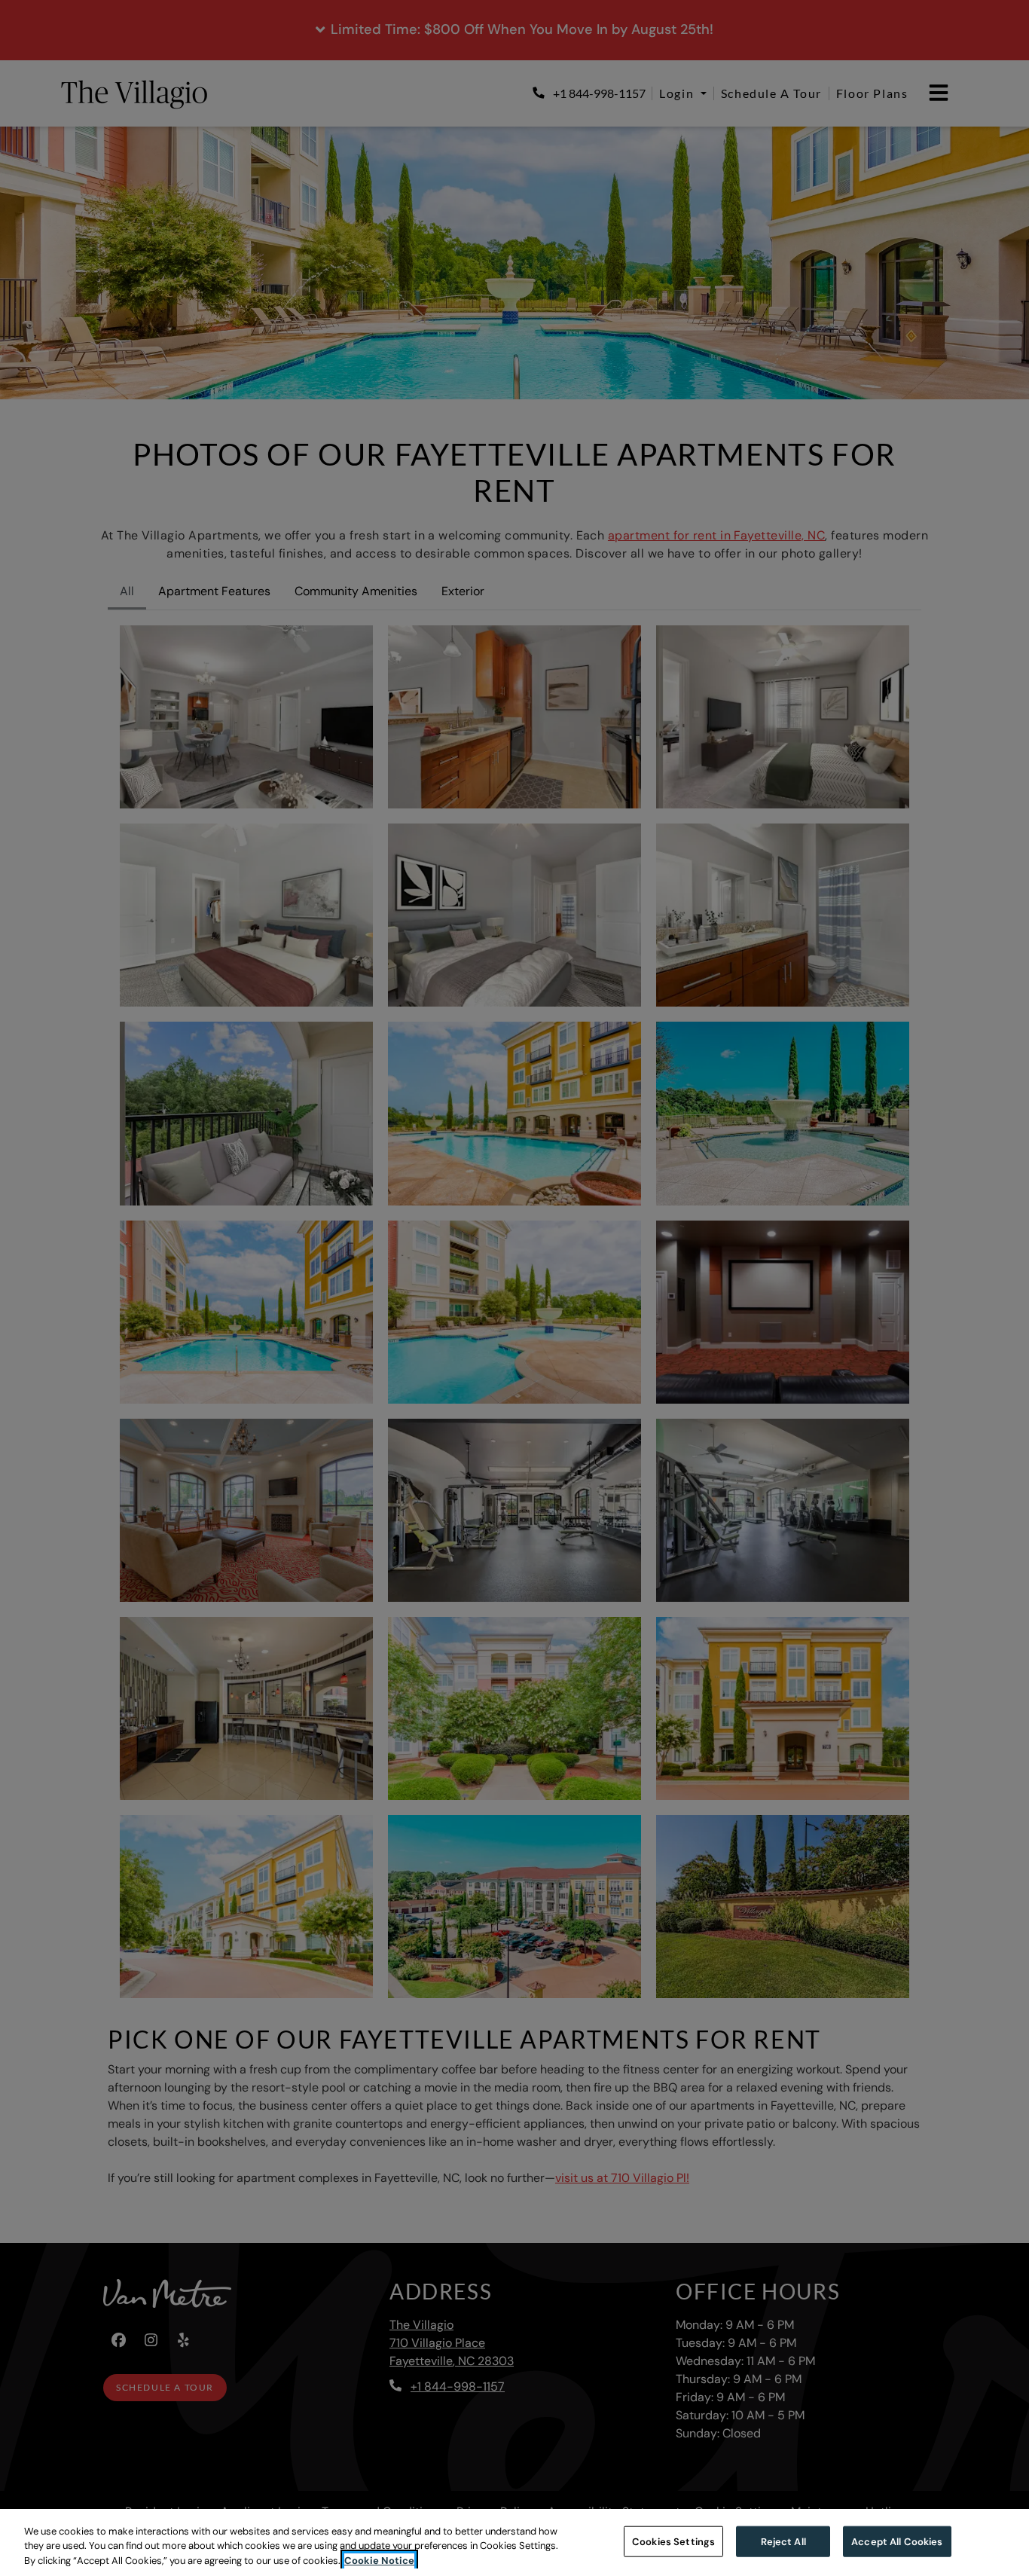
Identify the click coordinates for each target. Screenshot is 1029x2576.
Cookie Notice (379, 2561)
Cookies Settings (673, 2541)
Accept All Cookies (897, 2541)
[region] (514, 2542)
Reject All (783, 2541)
